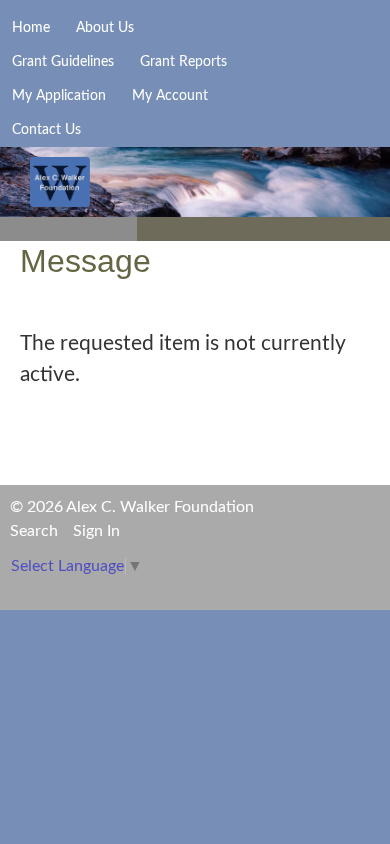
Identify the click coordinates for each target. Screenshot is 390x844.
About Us (105, 28)
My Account (170, 96)
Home (31, 28)
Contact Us (46, 130)
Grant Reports (183, 62)
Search (34, 531)
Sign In (96, 531)
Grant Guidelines (63, 62)
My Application (59, 96)
